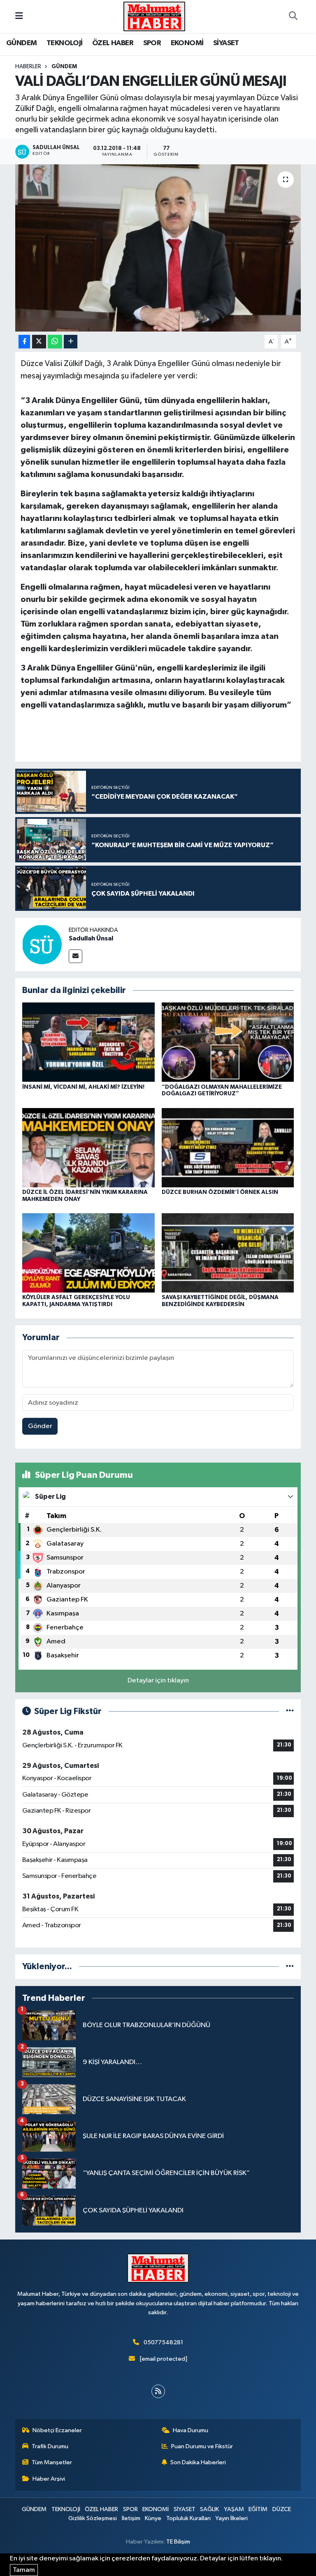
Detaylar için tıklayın (158, 1681)
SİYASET (226, 43)
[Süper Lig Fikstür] (290, 1711)
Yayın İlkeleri (231, 2518)
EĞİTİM (258, 2509)
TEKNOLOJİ (65, 43)
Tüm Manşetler (52, 2462)
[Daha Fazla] (71, 342)
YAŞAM (234, 2509)
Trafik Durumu (50, 2446)
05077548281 (163, 2342)
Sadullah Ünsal (91, 938)
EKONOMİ (187, 43)
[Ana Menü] (19, 16)
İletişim (131, 2518)
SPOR (152, 43)
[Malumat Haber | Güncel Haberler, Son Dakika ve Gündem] (154, 16)
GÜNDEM (21, 43)
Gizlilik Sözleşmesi (93, 2518)
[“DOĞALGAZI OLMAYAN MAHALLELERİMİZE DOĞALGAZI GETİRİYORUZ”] (228, 1042)
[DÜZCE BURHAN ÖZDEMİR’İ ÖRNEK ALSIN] (228, 1147)
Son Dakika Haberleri (198, 2462)
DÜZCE (282, 2509)
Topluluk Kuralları (188, 2518)
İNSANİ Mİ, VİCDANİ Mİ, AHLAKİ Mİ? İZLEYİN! (83, 1087)
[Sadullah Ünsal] (42, 944)
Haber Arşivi (49, 2479)
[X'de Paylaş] (39, 342)
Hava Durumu (191, 2430)
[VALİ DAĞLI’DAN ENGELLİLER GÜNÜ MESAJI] (158, 248)
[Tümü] (290, 1967)
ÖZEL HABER (113, 43)
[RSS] (158, 2391)
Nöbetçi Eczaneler (57, 2430)
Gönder (40, 1426)
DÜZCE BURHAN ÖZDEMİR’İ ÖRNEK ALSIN (220, 1192)
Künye (153, 2518)
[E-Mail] (76, 956)
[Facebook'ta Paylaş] (24, 342)
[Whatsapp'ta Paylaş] (55, 342)
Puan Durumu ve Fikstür (202, 2446)
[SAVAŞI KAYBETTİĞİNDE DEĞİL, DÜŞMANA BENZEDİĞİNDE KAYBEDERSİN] (228, 1253)
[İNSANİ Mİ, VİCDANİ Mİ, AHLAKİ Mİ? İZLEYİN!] (88, 1042)
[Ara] (293, 16)
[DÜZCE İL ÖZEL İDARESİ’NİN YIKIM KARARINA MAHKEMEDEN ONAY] (88, 1147)
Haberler (28, 67)
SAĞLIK (209, 2509)
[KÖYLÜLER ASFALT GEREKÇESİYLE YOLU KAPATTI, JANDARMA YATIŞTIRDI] (88, 1253)
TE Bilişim (178, 2542)
